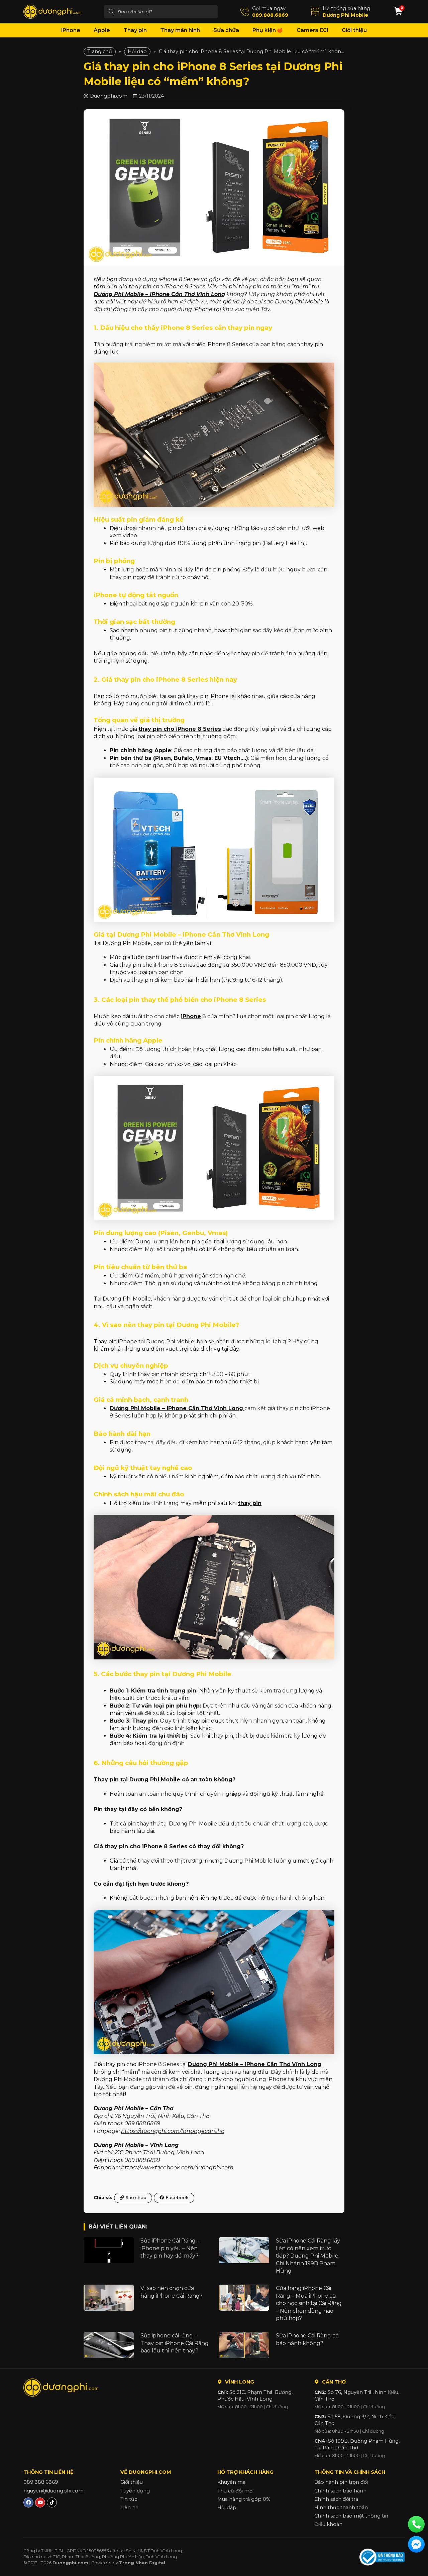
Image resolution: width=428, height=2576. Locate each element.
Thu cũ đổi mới (235, 2491)
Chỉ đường (277, 2407)
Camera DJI (312, 30)
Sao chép (136, 2198)
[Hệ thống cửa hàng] (315, 12)
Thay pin (135, 30)
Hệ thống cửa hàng (346, 8)
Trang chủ (100, 51)
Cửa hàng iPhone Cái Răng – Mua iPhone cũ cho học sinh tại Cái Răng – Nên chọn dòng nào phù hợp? (309, 2303)
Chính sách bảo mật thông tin (351, 2516)
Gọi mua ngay (269, 8)
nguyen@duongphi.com (53, 2491)
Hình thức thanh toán (341, 2507)
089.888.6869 (270, 15)
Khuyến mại (232, 2482)
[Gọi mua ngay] (245, 12)
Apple (102, 30)
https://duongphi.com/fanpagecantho (173, 2131)
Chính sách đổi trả (336, 2499)
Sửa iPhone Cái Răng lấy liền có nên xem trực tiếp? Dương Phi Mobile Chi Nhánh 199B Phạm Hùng (308, 2256)
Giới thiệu (354, 30)
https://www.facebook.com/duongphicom (177, 2167)
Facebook (177, 2198)
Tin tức (129, 2499)
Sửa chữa (226, 30)
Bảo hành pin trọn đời (341, 2482)
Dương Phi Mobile (345, 15)
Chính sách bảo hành (340, 2491)
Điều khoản (328, 2524)
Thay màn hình (180, 30)
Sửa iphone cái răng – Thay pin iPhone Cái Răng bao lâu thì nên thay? (175, 2343)
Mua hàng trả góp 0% (244, 2499)
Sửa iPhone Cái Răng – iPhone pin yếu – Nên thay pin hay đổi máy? (170, 2248)
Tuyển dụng (135, 2491)
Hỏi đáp (137, 51)
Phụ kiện (264, 30)
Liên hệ (129, 2507)
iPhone (71, 30)
